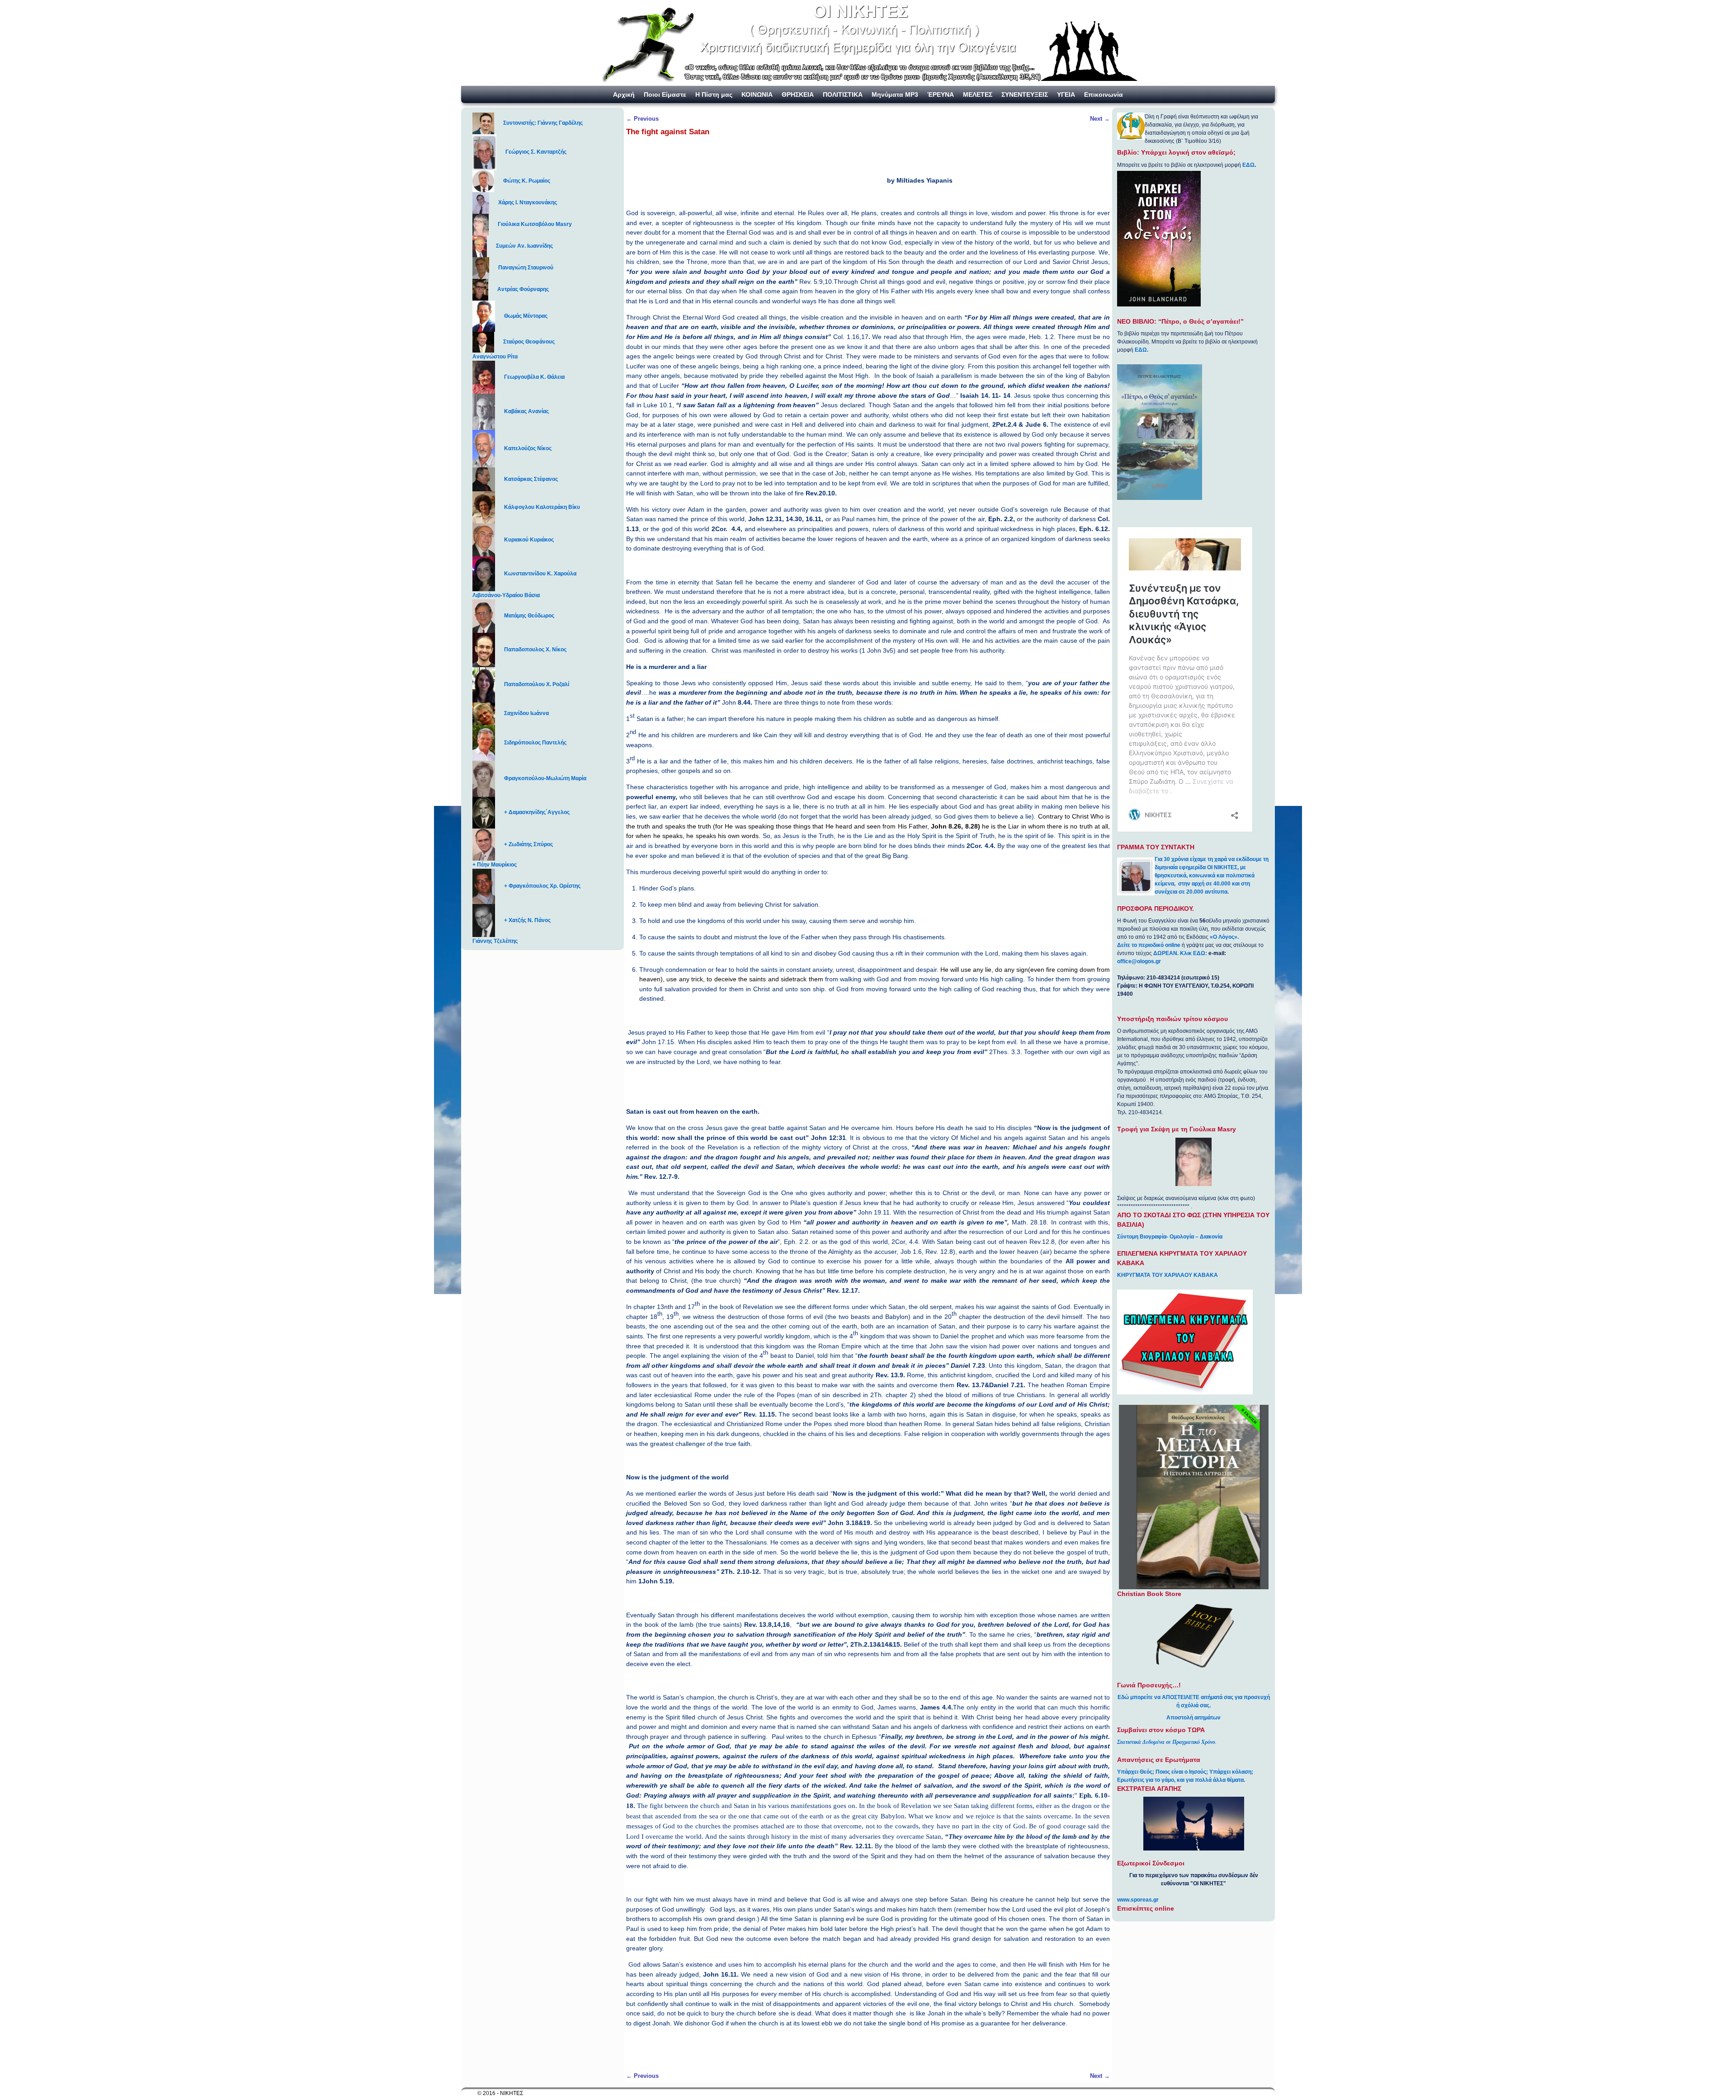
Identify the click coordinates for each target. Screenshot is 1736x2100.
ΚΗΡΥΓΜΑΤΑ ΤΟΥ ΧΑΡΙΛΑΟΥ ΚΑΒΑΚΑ (1168, 1275)
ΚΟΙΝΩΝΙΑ (757, 94)
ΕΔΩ (1248, 165)
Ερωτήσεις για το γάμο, (1146, 1780)
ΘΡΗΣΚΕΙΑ (798, 94)
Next (1100, 119)
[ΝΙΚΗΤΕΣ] (868, 43)
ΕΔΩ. (1142, 350)
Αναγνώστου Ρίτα (495, 357)
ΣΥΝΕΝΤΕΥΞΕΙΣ (1025, 94)
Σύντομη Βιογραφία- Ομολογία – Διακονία (1170, 1237)
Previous (642, 119)
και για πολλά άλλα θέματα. (1211, 1780)
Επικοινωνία (1104, 94)
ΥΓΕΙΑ (1066, 94)
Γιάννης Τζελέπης (495, 941)
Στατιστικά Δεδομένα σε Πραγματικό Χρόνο (1166, 1742)
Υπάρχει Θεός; (1136, 1772)
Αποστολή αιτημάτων (1193, 1718)
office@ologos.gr (1139, 961)
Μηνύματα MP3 (895, 94)
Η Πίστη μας (714, 94)
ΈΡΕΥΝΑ (941, 94)
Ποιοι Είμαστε (665, 94)
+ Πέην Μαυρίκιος (495, 865)
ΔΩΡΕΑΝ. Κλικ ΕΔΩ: (1180, 953)
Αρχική (624, 94)
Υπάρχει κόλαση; (1231, 1772)
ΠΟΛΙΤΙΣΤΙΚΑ (843, 94)
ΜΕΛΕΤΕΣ (978, 94)
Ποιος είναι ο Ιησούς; (1182, 1772)
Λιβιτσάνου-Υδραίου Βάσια (506, 595)
